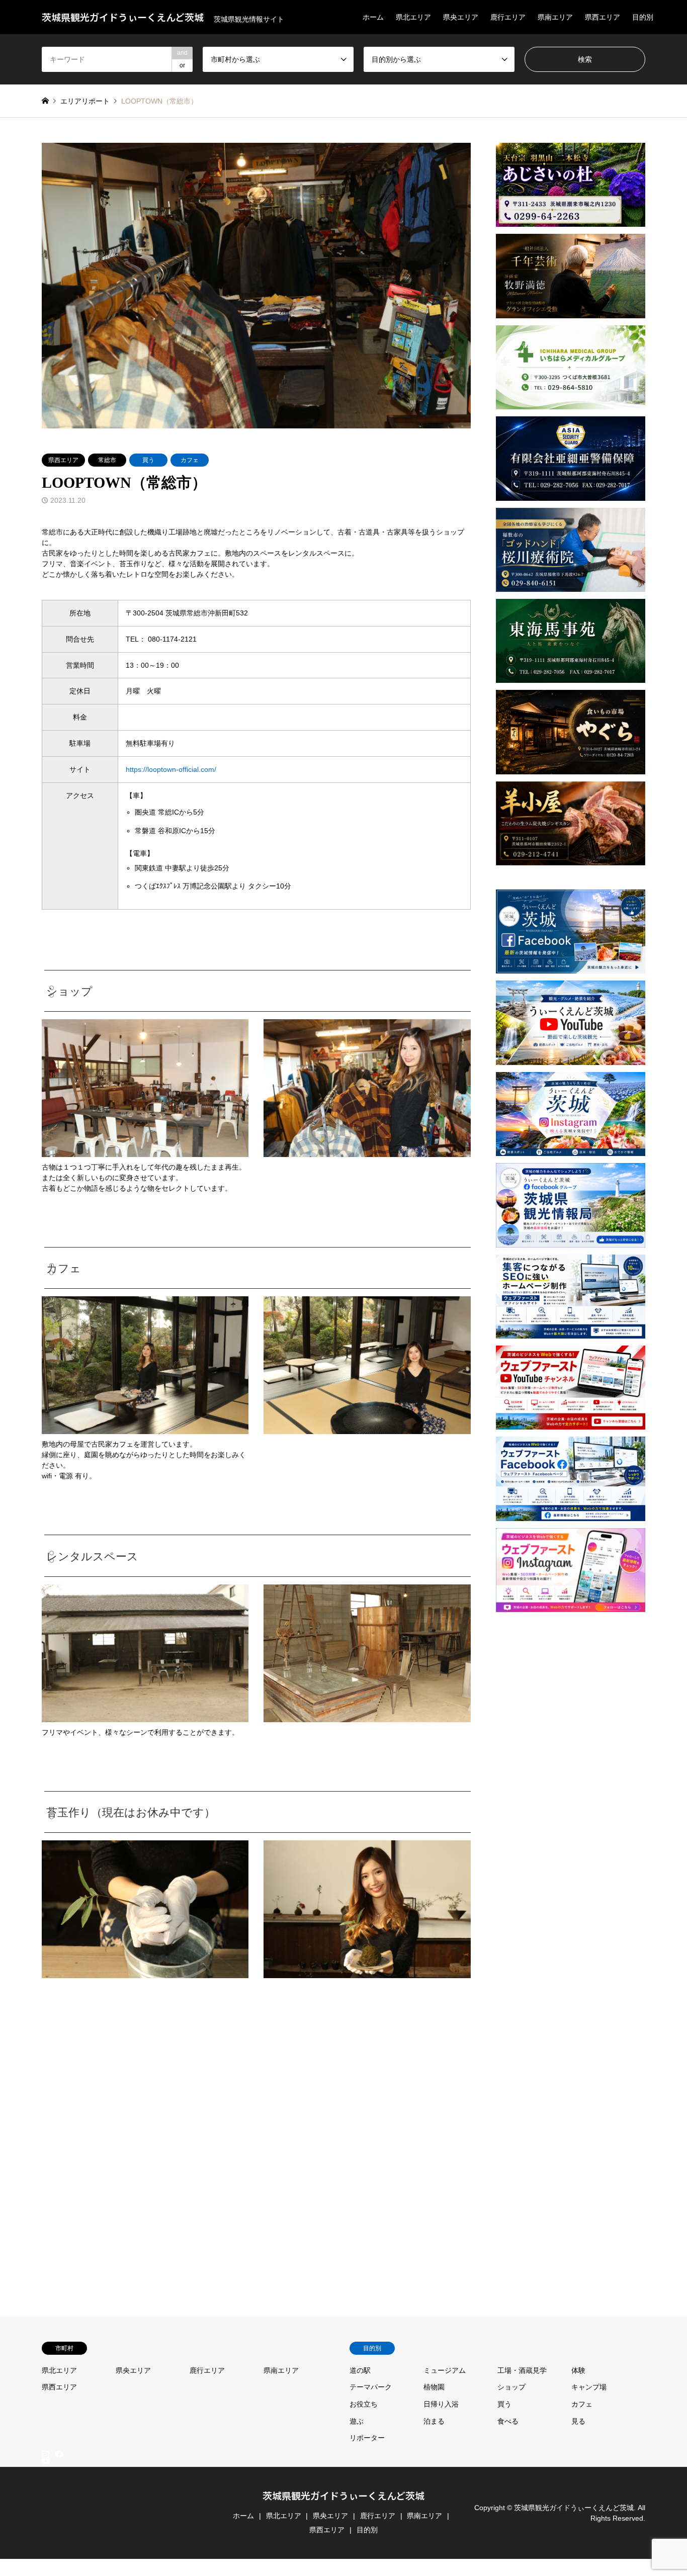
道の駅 (360, 2370)
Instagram (45, 2453)
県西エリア (603, 17)
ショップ (511, 2387)
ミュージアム (445, 2370)
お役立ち (364, 2404)
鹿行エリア (508, 17)
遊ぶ (357, 2421)
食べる (508, 2421)
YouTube (45, 2563)
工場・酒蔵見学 (522, 2370)
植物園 (434, 2387)
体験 (578, 2370)
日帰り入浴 (441, 2404)
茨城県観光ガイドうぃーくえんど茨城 (343, 2495)
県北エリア (413, 17)
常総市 (107, 460)
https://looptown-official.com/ (171, 769)
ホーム (373, 17)
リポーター (367, 2438)
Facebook (58, 2453)
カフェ (190, 460)
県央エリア (461, 17)
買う (148, 460)
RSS (45, 2571)
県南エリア (555, 17)
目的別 (643, 17)
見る (578, 2421)
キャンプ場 (589, 2387)
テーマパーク (371, 2387)
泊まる (434, 2421)
